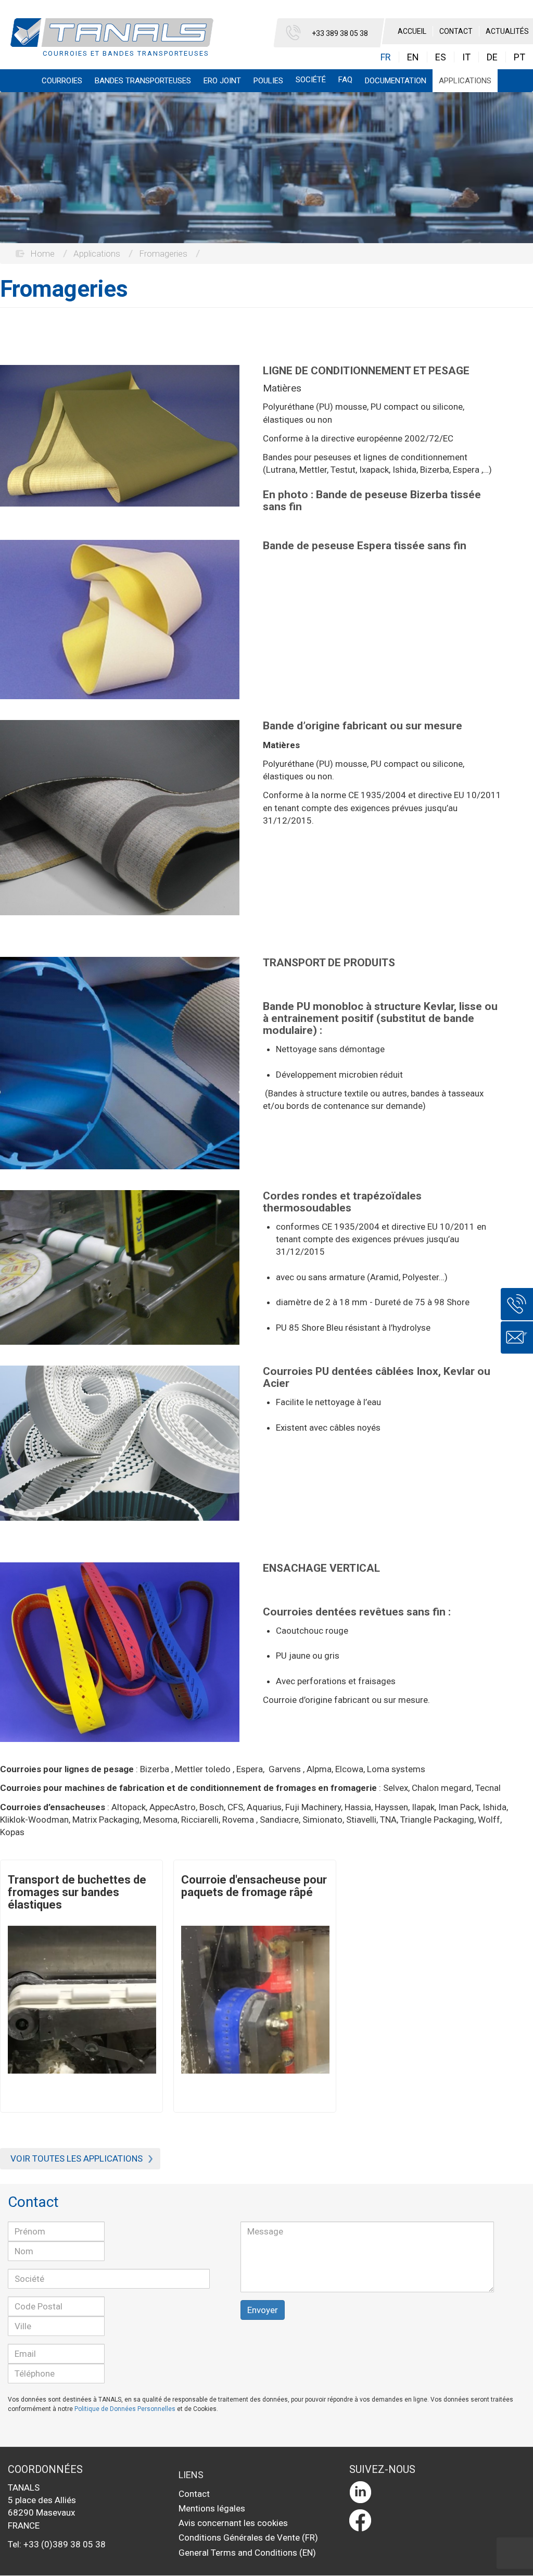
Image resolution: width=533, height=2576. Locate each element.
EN (413, 57)
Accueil (412, 31)
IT (466, 57)
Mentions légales (212, 2508)
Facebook (435, 2520)
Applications (465, 81)
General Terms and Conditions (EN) (247, 2553)
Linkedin (435, 2492)
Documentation (396, 81)
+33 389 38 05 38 (340, 33)
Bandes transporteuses (143, 81)
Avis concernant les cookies (233, 2523)
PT (519, 57)
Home (42, 254)
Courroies (62, 81)
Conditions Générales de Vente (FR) (248, 2537)
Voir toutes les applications (77, 2158)
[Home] (116, 39)
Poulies (268, 81)
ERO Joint (222, 81)
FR (386, 57)
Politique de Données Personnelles (125, 2409)
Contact (456, 31)
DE (492, 57)
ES (441, 57)
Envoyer (263, 2310)
